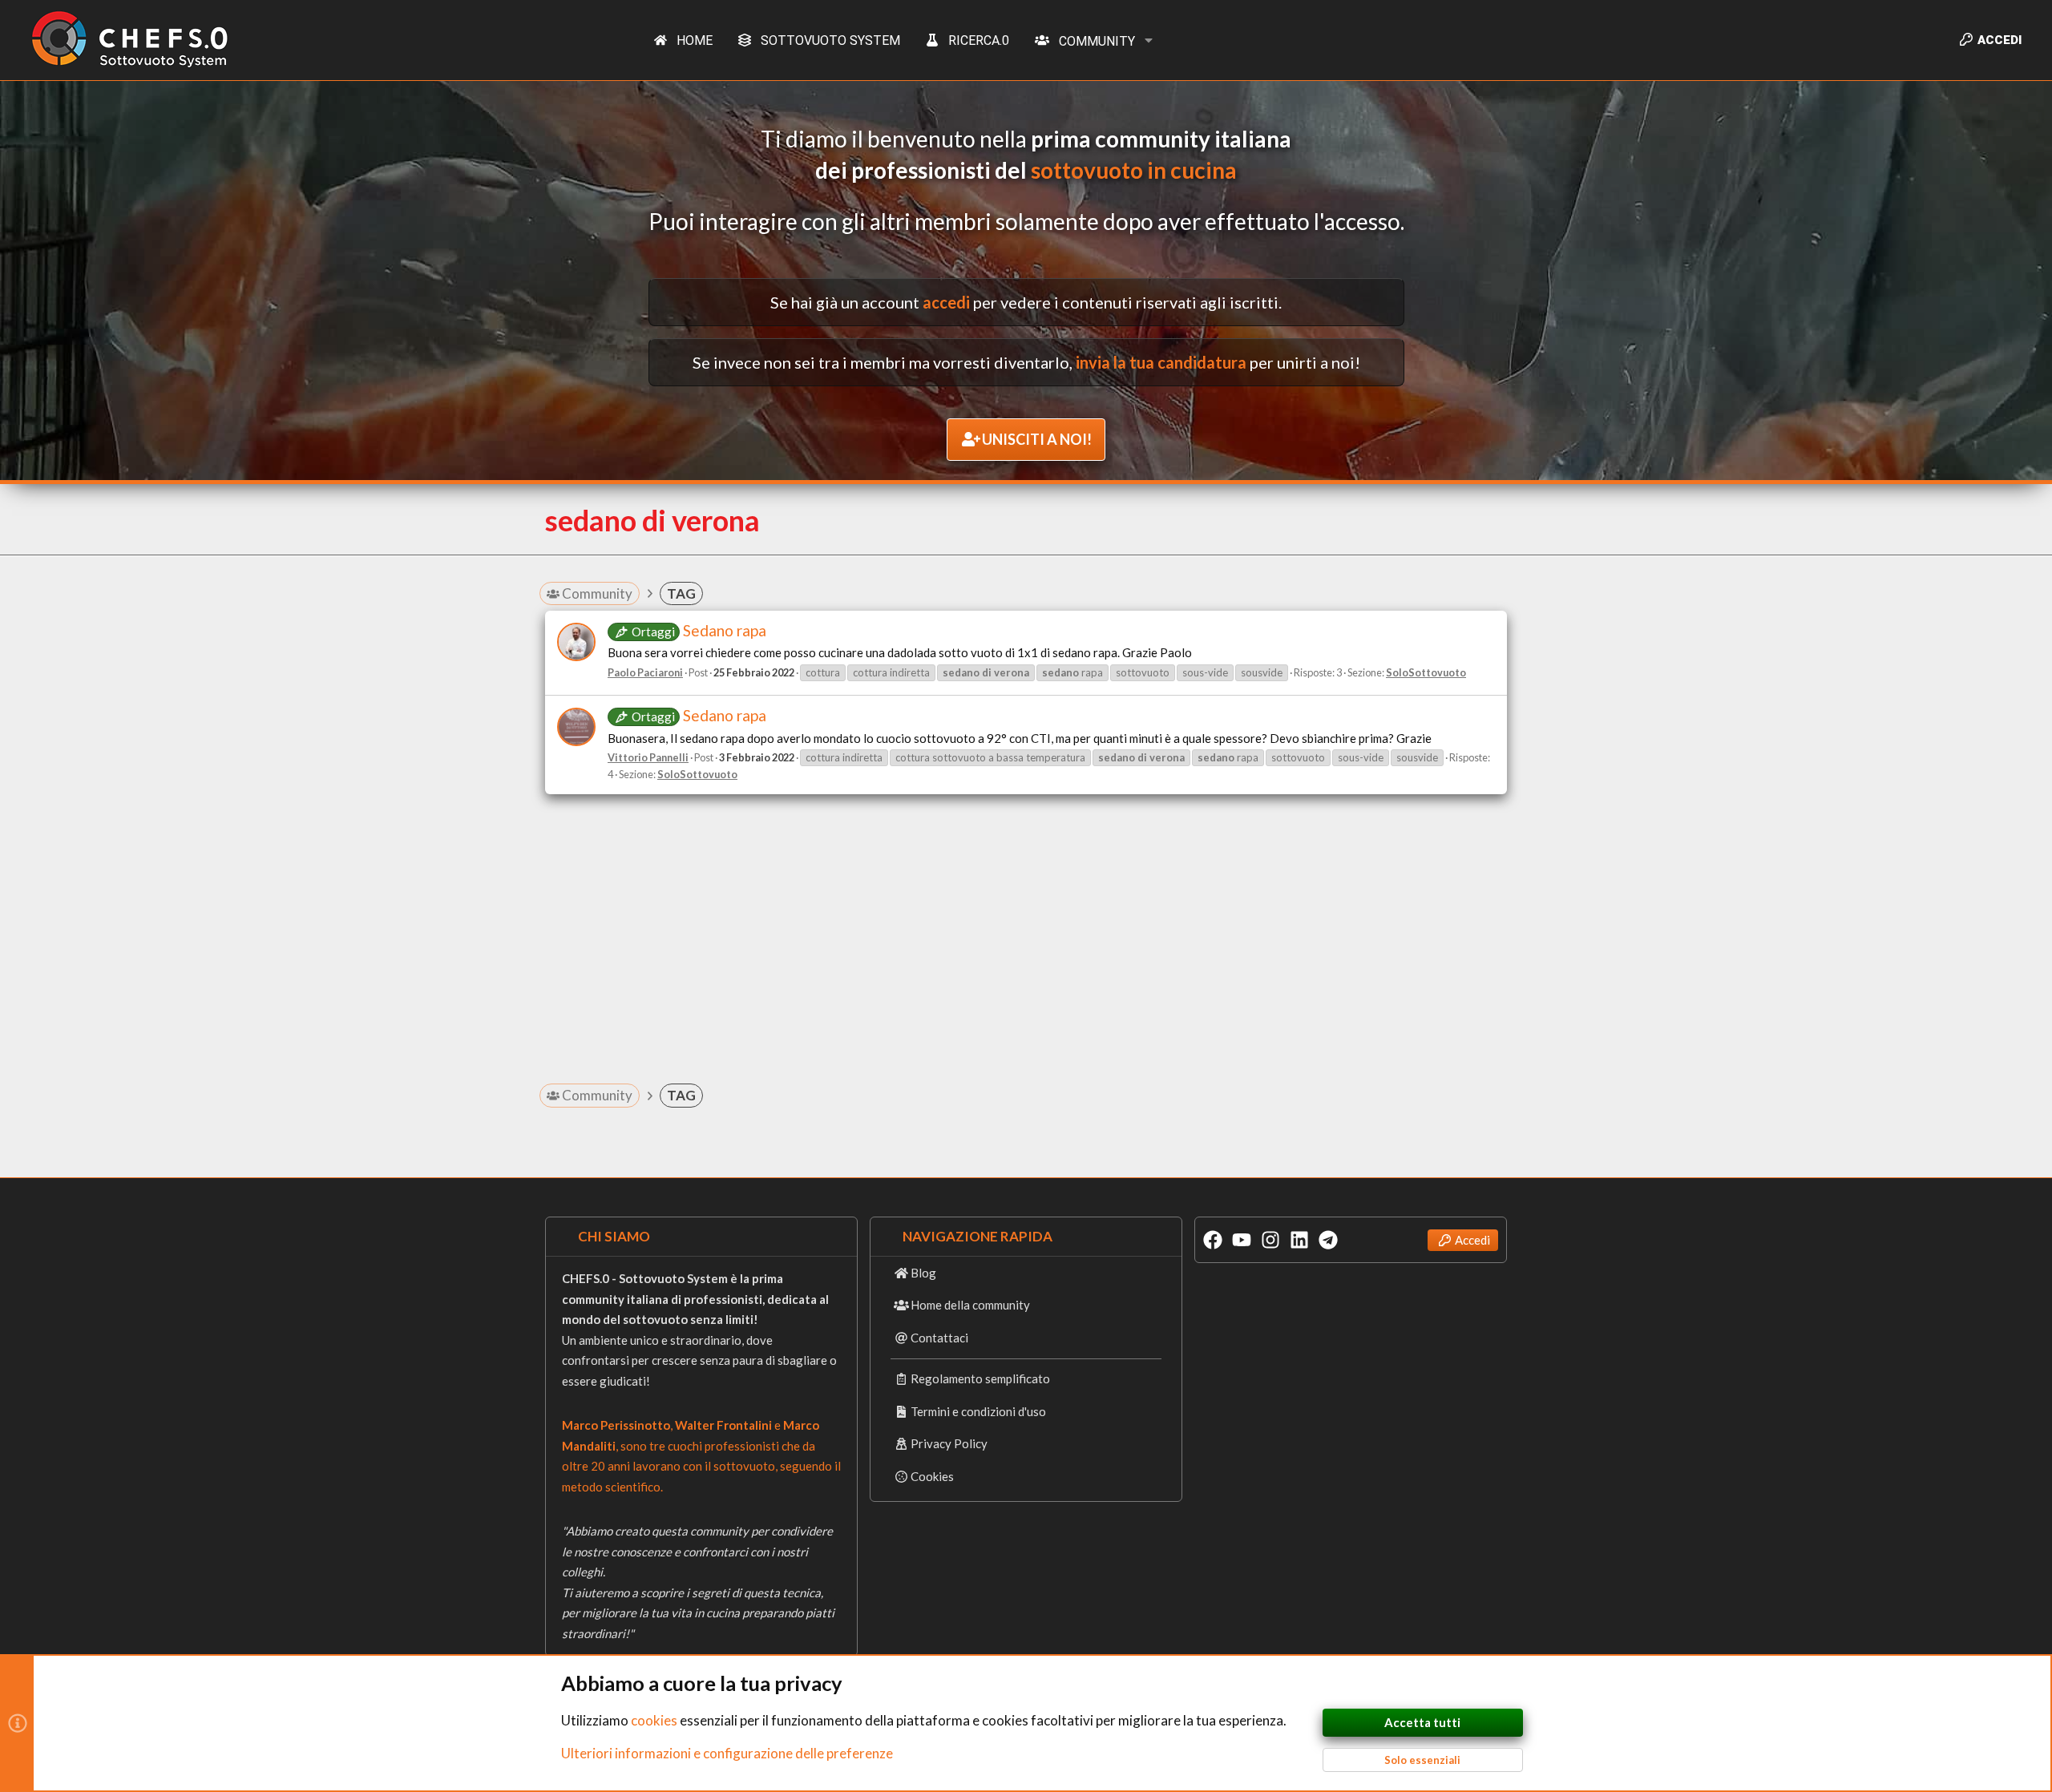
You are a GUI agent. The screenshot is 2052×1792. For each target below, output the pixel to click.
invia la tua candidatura (1161, 362)
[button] (1149, 40)
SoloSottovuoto (1426, 672)
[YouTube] (1242, 1240)
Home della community (970, 1305)
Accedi (1472, 1240)
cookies (654, 1720)
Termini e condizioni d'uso (978, 1411)
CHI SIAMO (614, 1236)
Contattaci (939, 1338)
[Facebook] (1213, 1240)
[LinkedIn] (1299, 1240)
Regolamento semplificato (980, 1378)
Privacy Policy (949, 1443)
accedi (946, 302)
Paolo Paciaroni (645, 672)
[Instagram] (1270, 1240)
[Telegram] (1328, 1240)
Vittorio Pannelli (648, 757)
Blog (923, 1273)
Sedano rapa (699, 630)
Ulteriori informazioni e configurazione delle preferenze (727, 1753)
